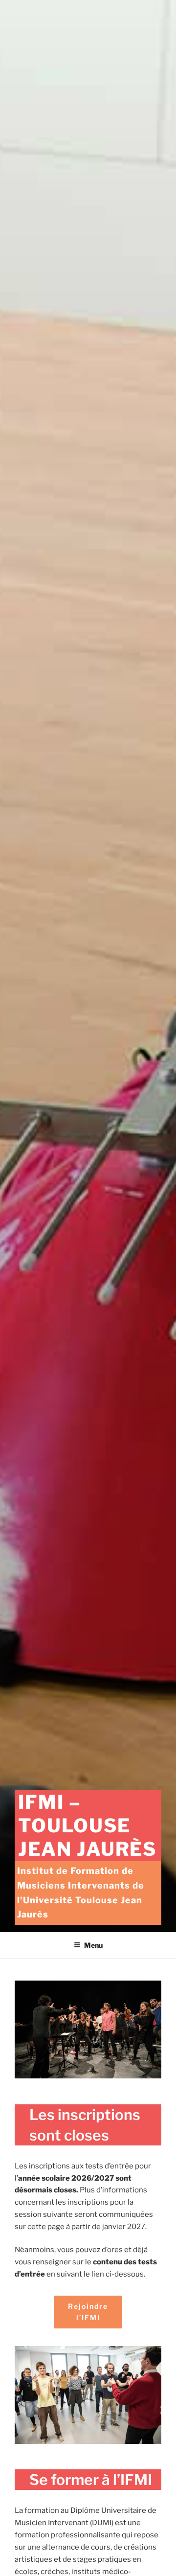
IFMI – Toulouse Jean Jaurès (87, 1825)
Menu (93, 1945)
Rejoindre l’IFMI (88, 2312)
